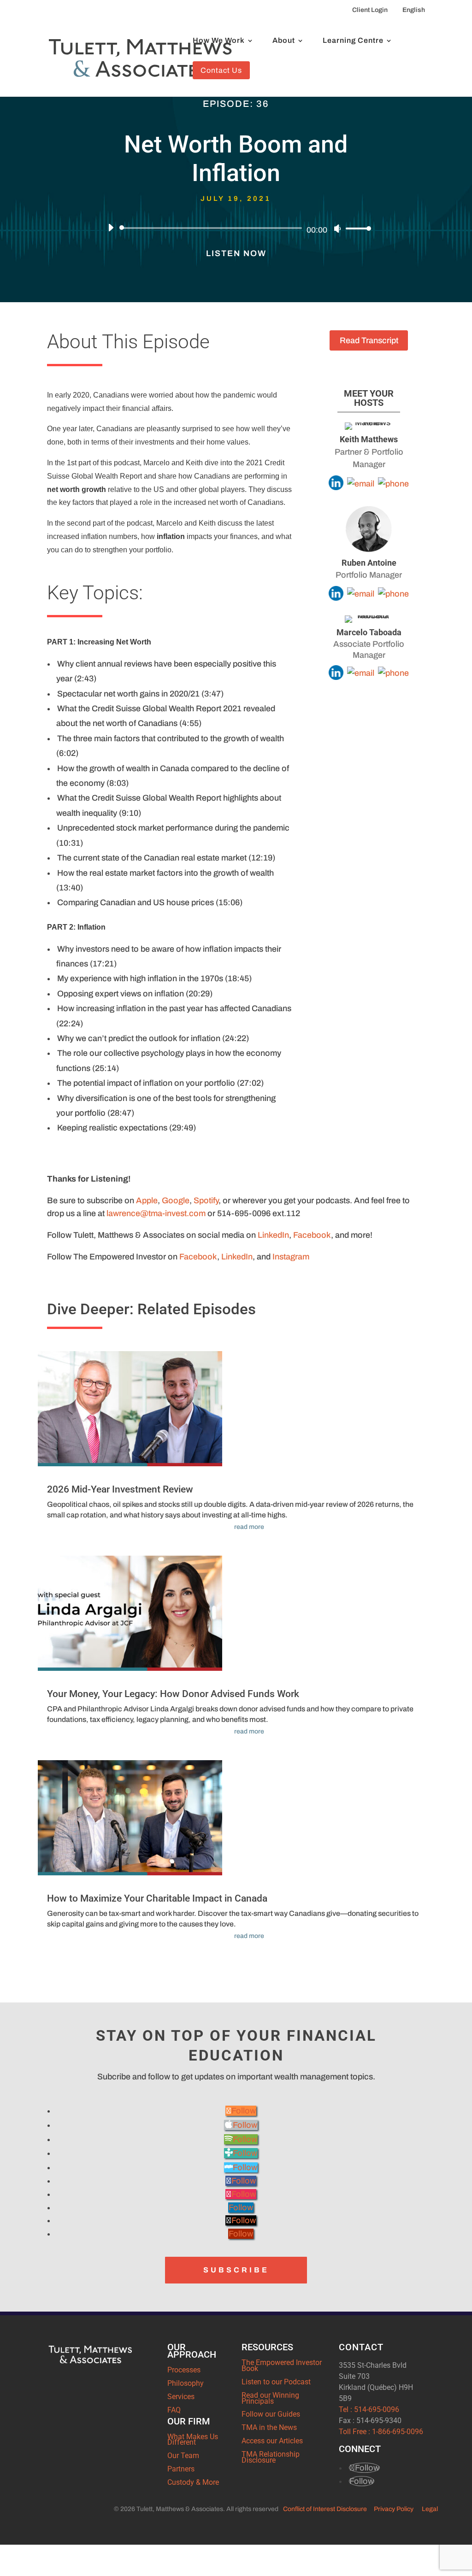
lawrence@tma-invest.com (156, 1213)
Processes (184, 2370)
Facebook (312, 1235)
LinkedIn (273, 1235)
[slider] (356, 228)
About (284, 41)
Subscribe (236, 2270)
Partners (181, 2469)
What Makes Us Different (193, 2440)
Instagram (291, 1257)
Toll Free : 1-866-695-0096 (381, 2432)
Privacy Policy (394, 2509)
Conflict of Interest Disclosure (325, 2509)
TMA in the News (269, 2427)
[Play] (111, 228)
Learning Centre (353, 41)
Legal (430, 2509)
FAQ (174, 2410)
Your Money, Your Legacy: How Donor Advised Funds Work (173, 1694)
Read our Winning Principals (270, 2398)
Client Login (370, 10)
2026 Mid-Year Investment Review (120, 1489)
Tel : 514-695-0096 (369, 2409)
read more (249, 1527)
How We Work (219, 41)
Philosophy (186, 2383)
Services (181, 2397)
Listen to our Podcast (276, 2382)
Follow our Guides (271, 2414)
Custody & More (193, 2482)
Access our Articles (272, 2441)
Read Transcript (369, 340)
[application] (236, 228)
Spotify (206, 1200)
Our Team (183, 2456)
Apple (147, 1200)
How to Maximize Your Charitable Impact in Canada (157, 1898)
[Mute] (337, 228)
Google (176, 1200)
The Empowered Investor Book (282, 2365)
